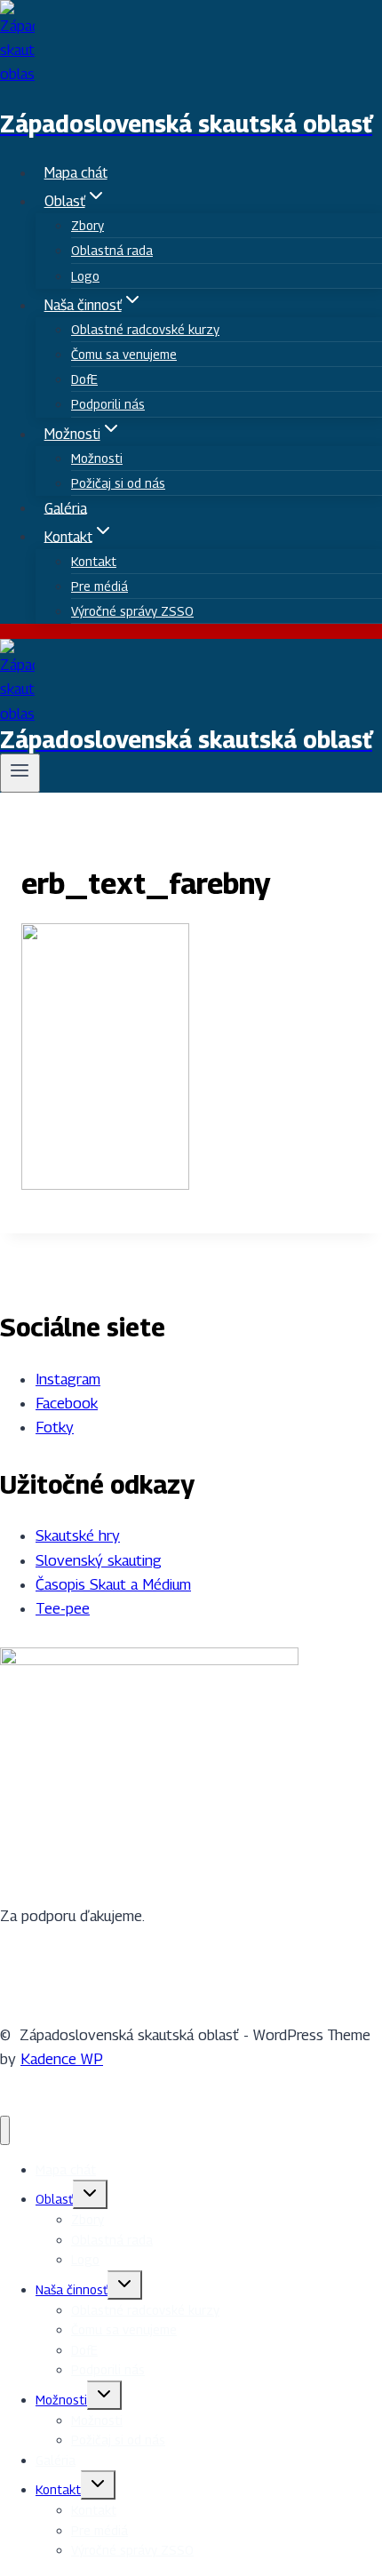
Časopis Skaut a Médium (113, 1584)
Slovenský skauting (99, 1560)
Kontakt (94, 561)
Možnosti (97, 458)
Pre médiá (99, 586)
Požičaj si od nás (118, 483)
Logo (85, 276)
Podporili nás (108, 404)
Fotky (55, 1427)
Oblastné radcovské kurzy (145, 329)
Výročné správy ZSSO (132, 611)
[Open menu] (20, 773)
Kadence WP (62, 2059)
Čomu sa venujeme (124, 354)
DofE (84, 379)
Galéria (66, 508)
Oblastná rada (112, 250)
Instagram (68, 1379)
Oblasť (54, 2199)
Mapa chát (76, 173)
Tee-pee (63, 1608)
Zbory (88, 225)
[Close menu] (5, 2130)
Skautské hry (78, 1535)
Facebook (67, 1403)
